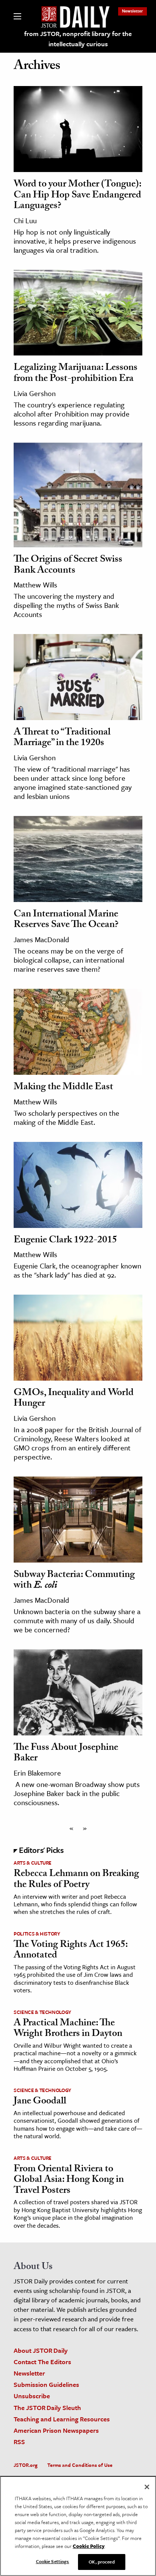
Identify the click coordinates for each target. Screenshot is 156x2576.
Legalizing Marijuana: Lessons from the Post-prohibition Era (76, 374)
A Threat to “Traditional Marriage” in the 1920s (62, 738)
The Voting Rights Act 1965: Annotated (71, 1951)
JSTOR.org (26, 2465)
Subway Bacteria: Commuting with (74, 1581)
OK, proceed (101, 2562)
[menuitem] (133, 11)
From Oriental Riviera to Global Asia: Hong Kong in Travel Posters (69, 2181)
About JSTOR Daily (41, 2350)
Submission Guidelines (46, 2384)
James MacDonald (41, 939)
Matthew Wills (35, 585)
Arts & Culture (33, 1863)
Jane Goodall (40, 2102)
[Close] (147, 2487)
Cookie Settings (53, 2561)
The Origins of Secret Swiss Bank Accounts (68, 566)
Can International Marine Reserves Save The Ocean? (66, 920)
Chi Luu (25, 220)
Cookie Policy (89, 2546)
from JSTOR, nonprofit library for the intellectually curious (78, 39)
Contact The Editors (42, 2362)
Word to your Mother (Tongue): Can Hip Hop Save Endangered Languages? (77, 196)
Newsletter (133, 11)
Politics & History (37, 1934)
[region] (78, 2526)
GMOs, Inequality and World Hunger (74, 1399)
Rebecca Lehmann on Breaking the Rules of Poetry (76, 1880)
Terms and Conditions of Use (80, 2465)
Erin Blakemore (37, 1773)
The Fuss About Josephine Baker (66, 1754)
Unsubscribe (32, 2396)
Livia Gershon (35, 393)
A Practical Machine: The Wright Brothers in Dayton (68, 2029)
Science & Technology (42, 2012)
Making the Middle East (63, 1088)
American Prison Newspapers (56, 2430)
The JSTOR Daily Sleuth (47, 2408)
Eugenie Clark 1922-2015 (65, 1241)
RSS (19, 2442)
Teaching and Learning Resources (62, 2419)
